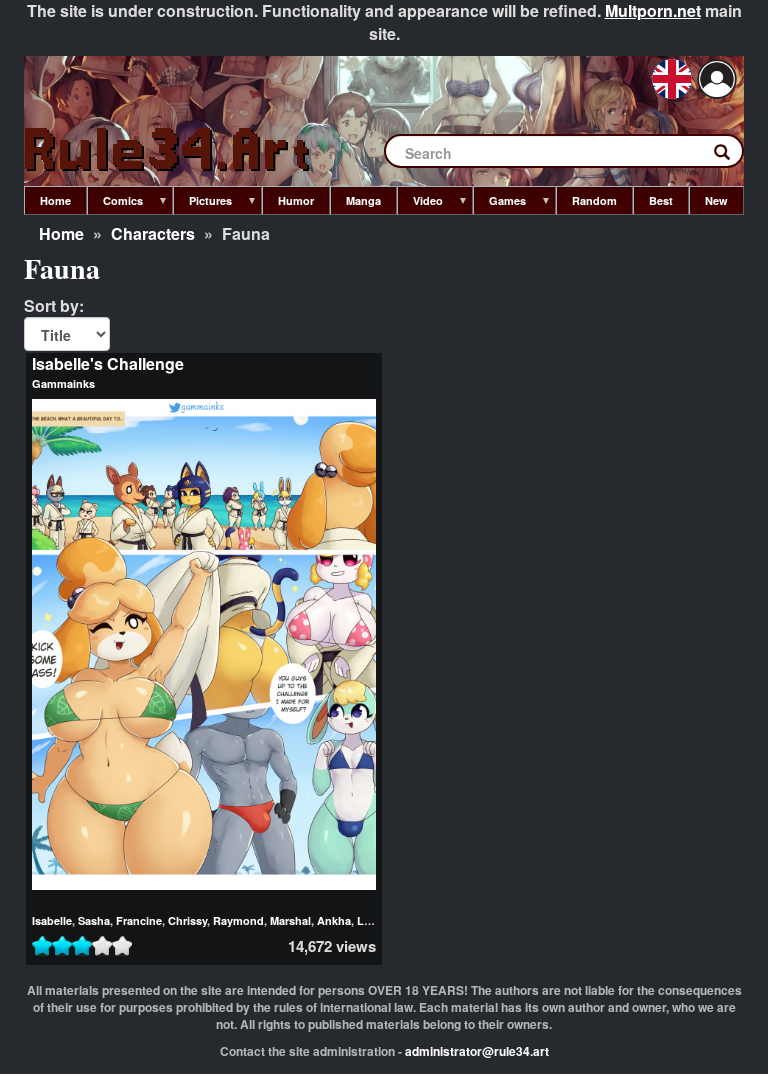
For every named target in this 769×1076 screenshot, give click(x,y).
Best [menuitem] (661, 200)
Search (732, 156)
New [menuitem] (716, 200)
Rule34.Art (169, 150)
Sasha (94, 920)
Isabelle (52, 920)
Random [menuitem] (594, 200)
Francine (139, 920)
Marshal (290, 920)
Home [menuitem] (55, 200)
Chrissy (187, 920)
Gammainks (63, 383)
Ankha (334, 920)
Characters (153, 233)
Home (61, 233)
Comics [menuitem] (115, 204)
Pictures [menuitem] (202, 204)
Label (371, 920)
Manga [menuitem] (363, 200)
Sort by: (54, 306)
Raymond (238, 920)
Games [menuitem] (499, 204)
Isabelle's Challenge (108, 363)
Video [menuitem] (420, 204)
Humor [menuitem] (296, 200)
